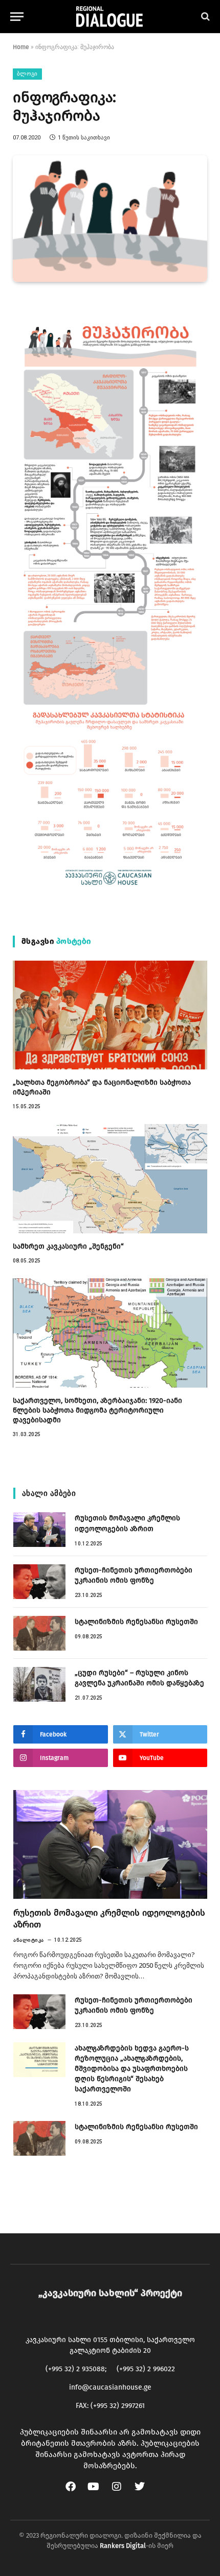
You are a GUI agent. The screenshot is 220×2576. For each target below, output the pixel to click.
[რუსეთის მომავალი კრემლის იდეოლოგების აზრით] (39, 1530)
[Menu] (17, 17)
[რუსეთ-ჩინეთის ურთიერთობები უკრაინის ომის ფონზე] (39, 1582)
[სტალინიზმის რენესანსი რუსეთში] (39, 1633)
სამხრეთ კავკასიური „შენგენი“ (68, 1246)
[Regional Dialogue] (110, 17)
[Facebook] (76, 2492)
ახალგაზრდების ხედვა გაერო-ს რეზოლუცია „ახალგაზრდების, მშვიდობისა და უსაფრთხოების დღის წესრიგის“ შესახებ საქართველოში (132, 2069)
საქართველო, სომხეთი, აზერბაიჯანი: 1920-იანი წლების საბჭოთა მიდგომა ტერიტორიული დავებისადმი (97, 1410)
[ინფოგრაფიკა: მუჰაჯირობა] (110, 219)
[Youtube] (99, 2492)
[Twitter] (145, 2492)
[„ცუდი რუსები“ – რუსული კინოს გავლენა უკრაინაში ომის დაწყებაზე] (39, 1684)
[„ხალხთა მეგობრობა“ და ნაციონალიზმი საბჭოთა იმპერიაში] (110, 1015)
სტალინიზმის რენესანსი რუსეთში (136, 1622)
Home (21, 47)
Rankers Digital (123, 2546)
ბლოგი (27, 74)
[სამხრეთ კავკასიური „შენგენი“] (110, 1179)
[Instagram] (122, 2492)
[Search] (204, 17)
